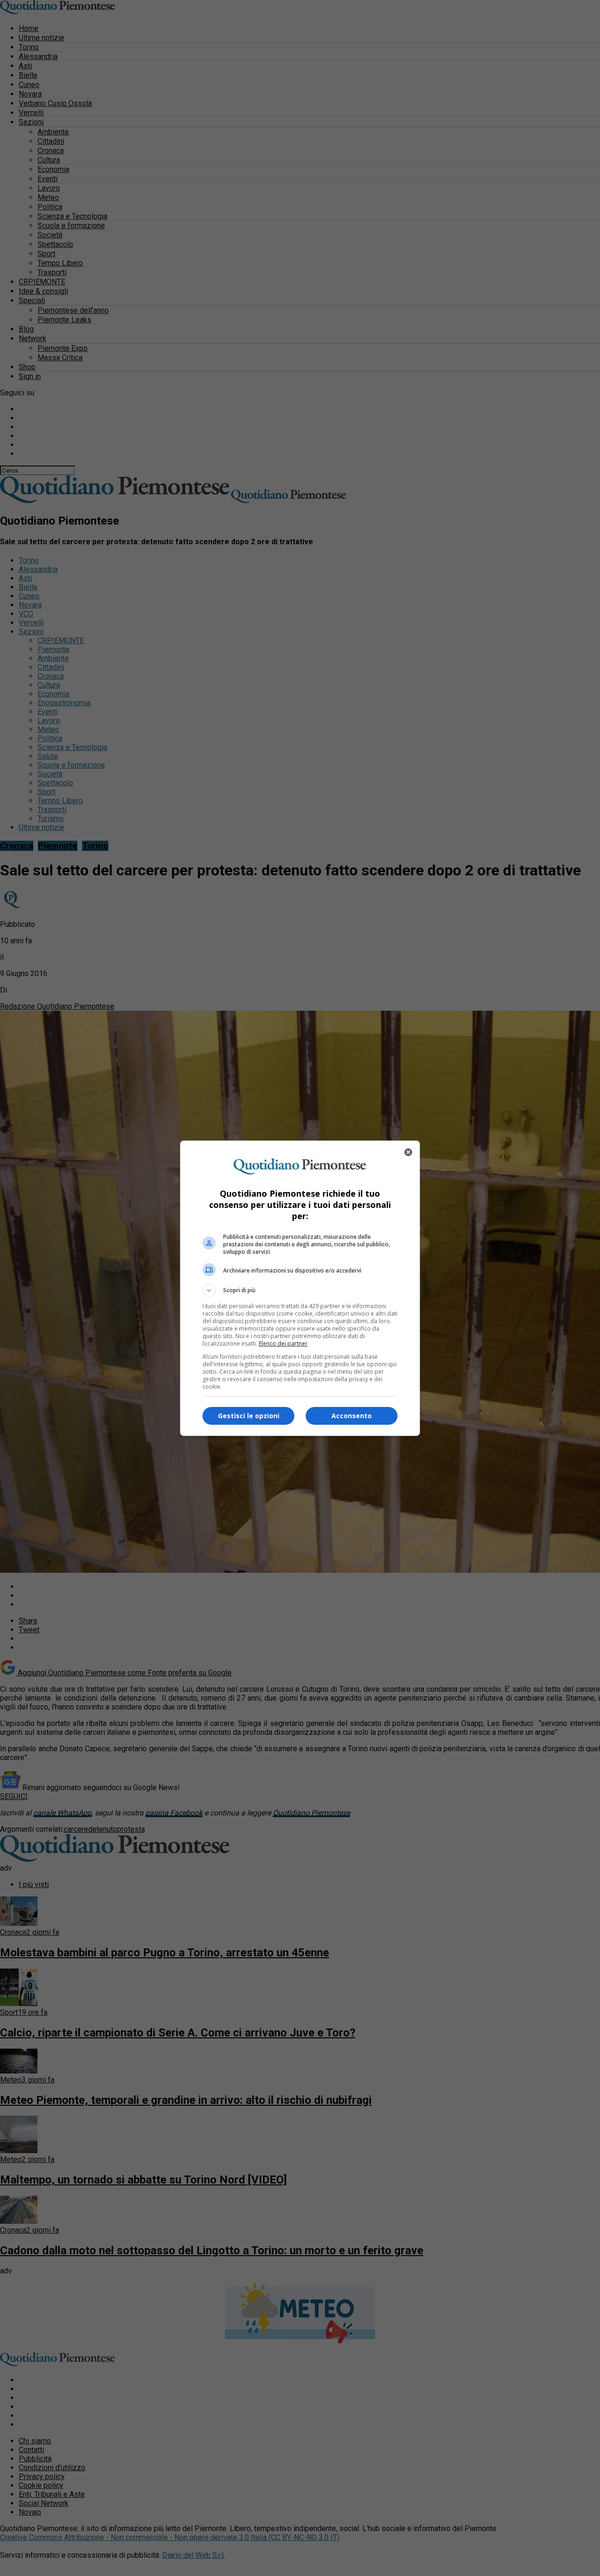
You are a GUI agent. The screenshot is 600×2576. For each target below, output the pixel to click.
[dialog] (300, 1288)
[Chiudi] (408, 1152)
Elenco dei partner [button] (283, 1344)
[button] (300, 1290)
